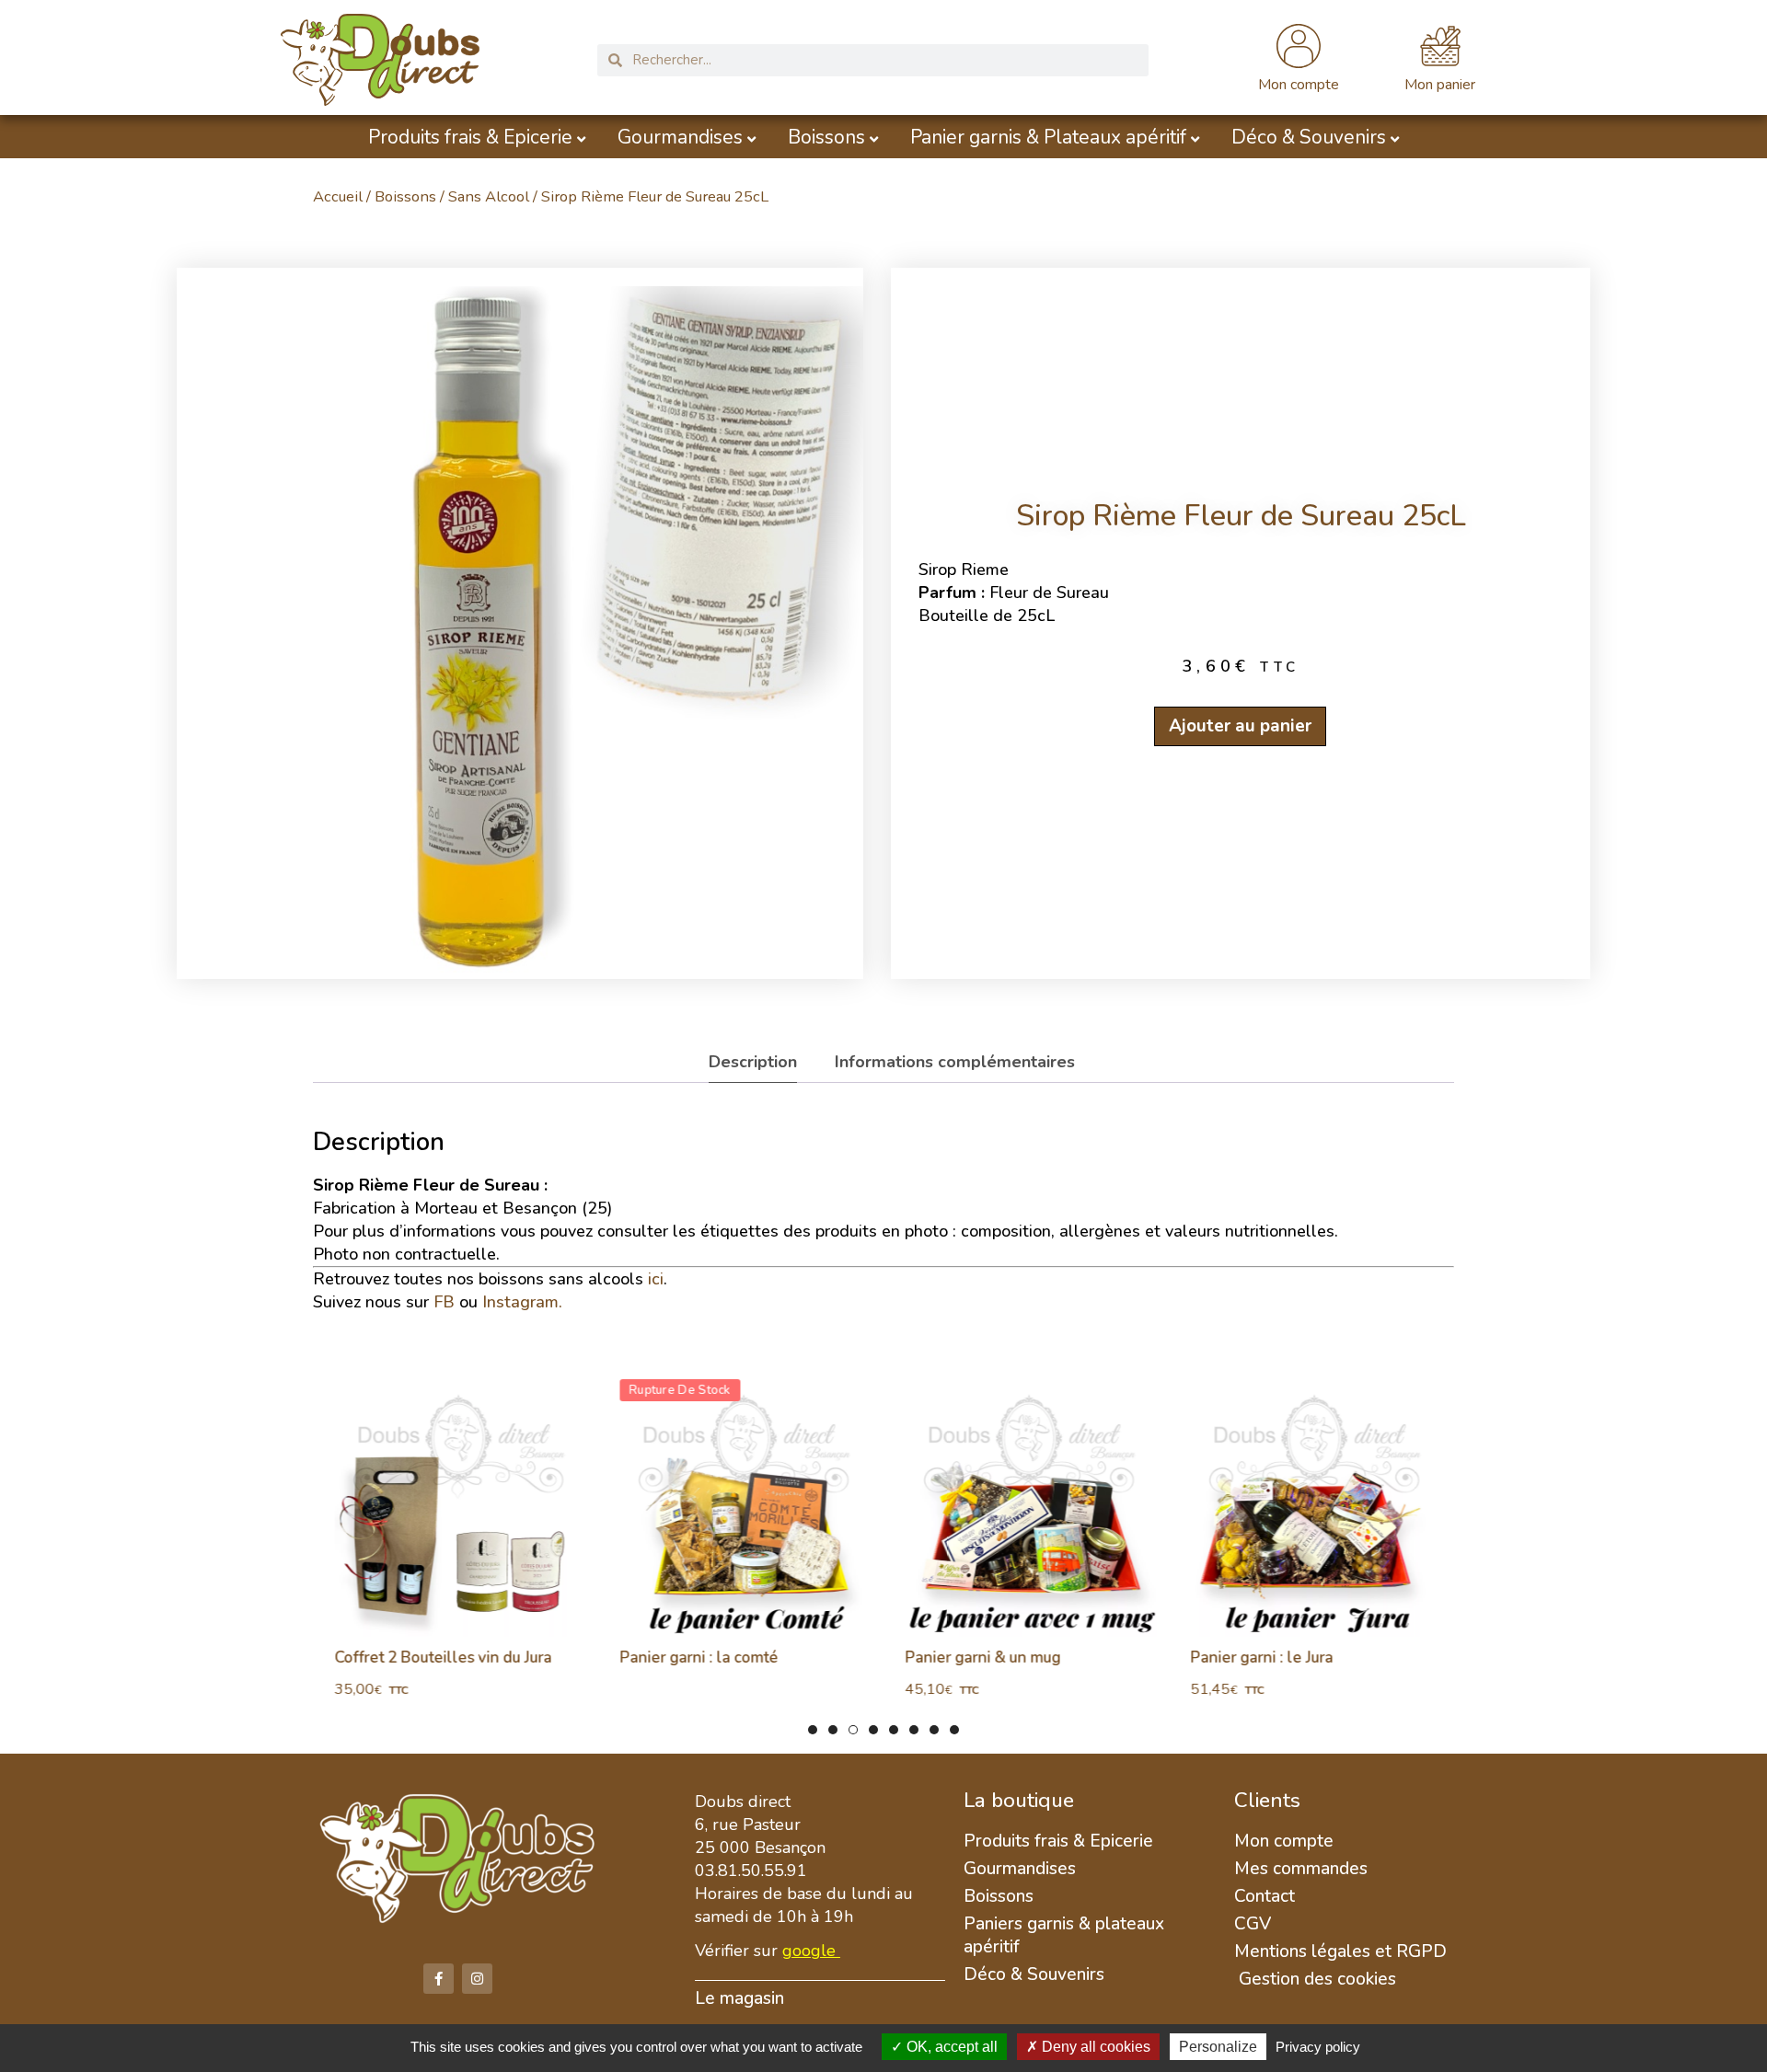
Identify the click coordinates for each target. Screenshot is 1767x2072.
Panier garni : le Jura (1254, 1658)
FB (444, 1302)
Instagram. (522, 1302)
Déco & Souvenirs (1309, 138)
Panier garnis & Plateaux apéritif (1048, 138)
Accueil (338, 196)
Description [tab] (753, 1062)
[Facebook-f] (439, 1979)
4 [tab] (873, 1730)
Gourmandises (680, 138)
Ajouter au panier (1241, 726)
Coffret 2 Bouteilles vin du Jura (435, 1658)
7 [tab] (934, 1730)
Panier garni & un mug (975, 1658)
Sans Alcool (489, 196)
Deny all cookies (1094, 2047)
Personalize (1218, 2047)
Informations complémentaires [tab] (955, 1062)
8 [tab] (954, 1730)
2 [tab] (833, 1730)
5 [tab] (894, 1730)
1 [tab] (813, 1730)
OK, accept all (950, 2047)
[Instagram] (477, 1979)
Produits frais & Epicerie (470, 138)
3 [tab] (853, 1730)
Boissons (826, 138)
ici (656, 1279)
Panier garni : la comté (691, 1658)
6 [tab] (914, 1730)
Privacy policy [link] (1318, 2047)
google (809, 1951)
